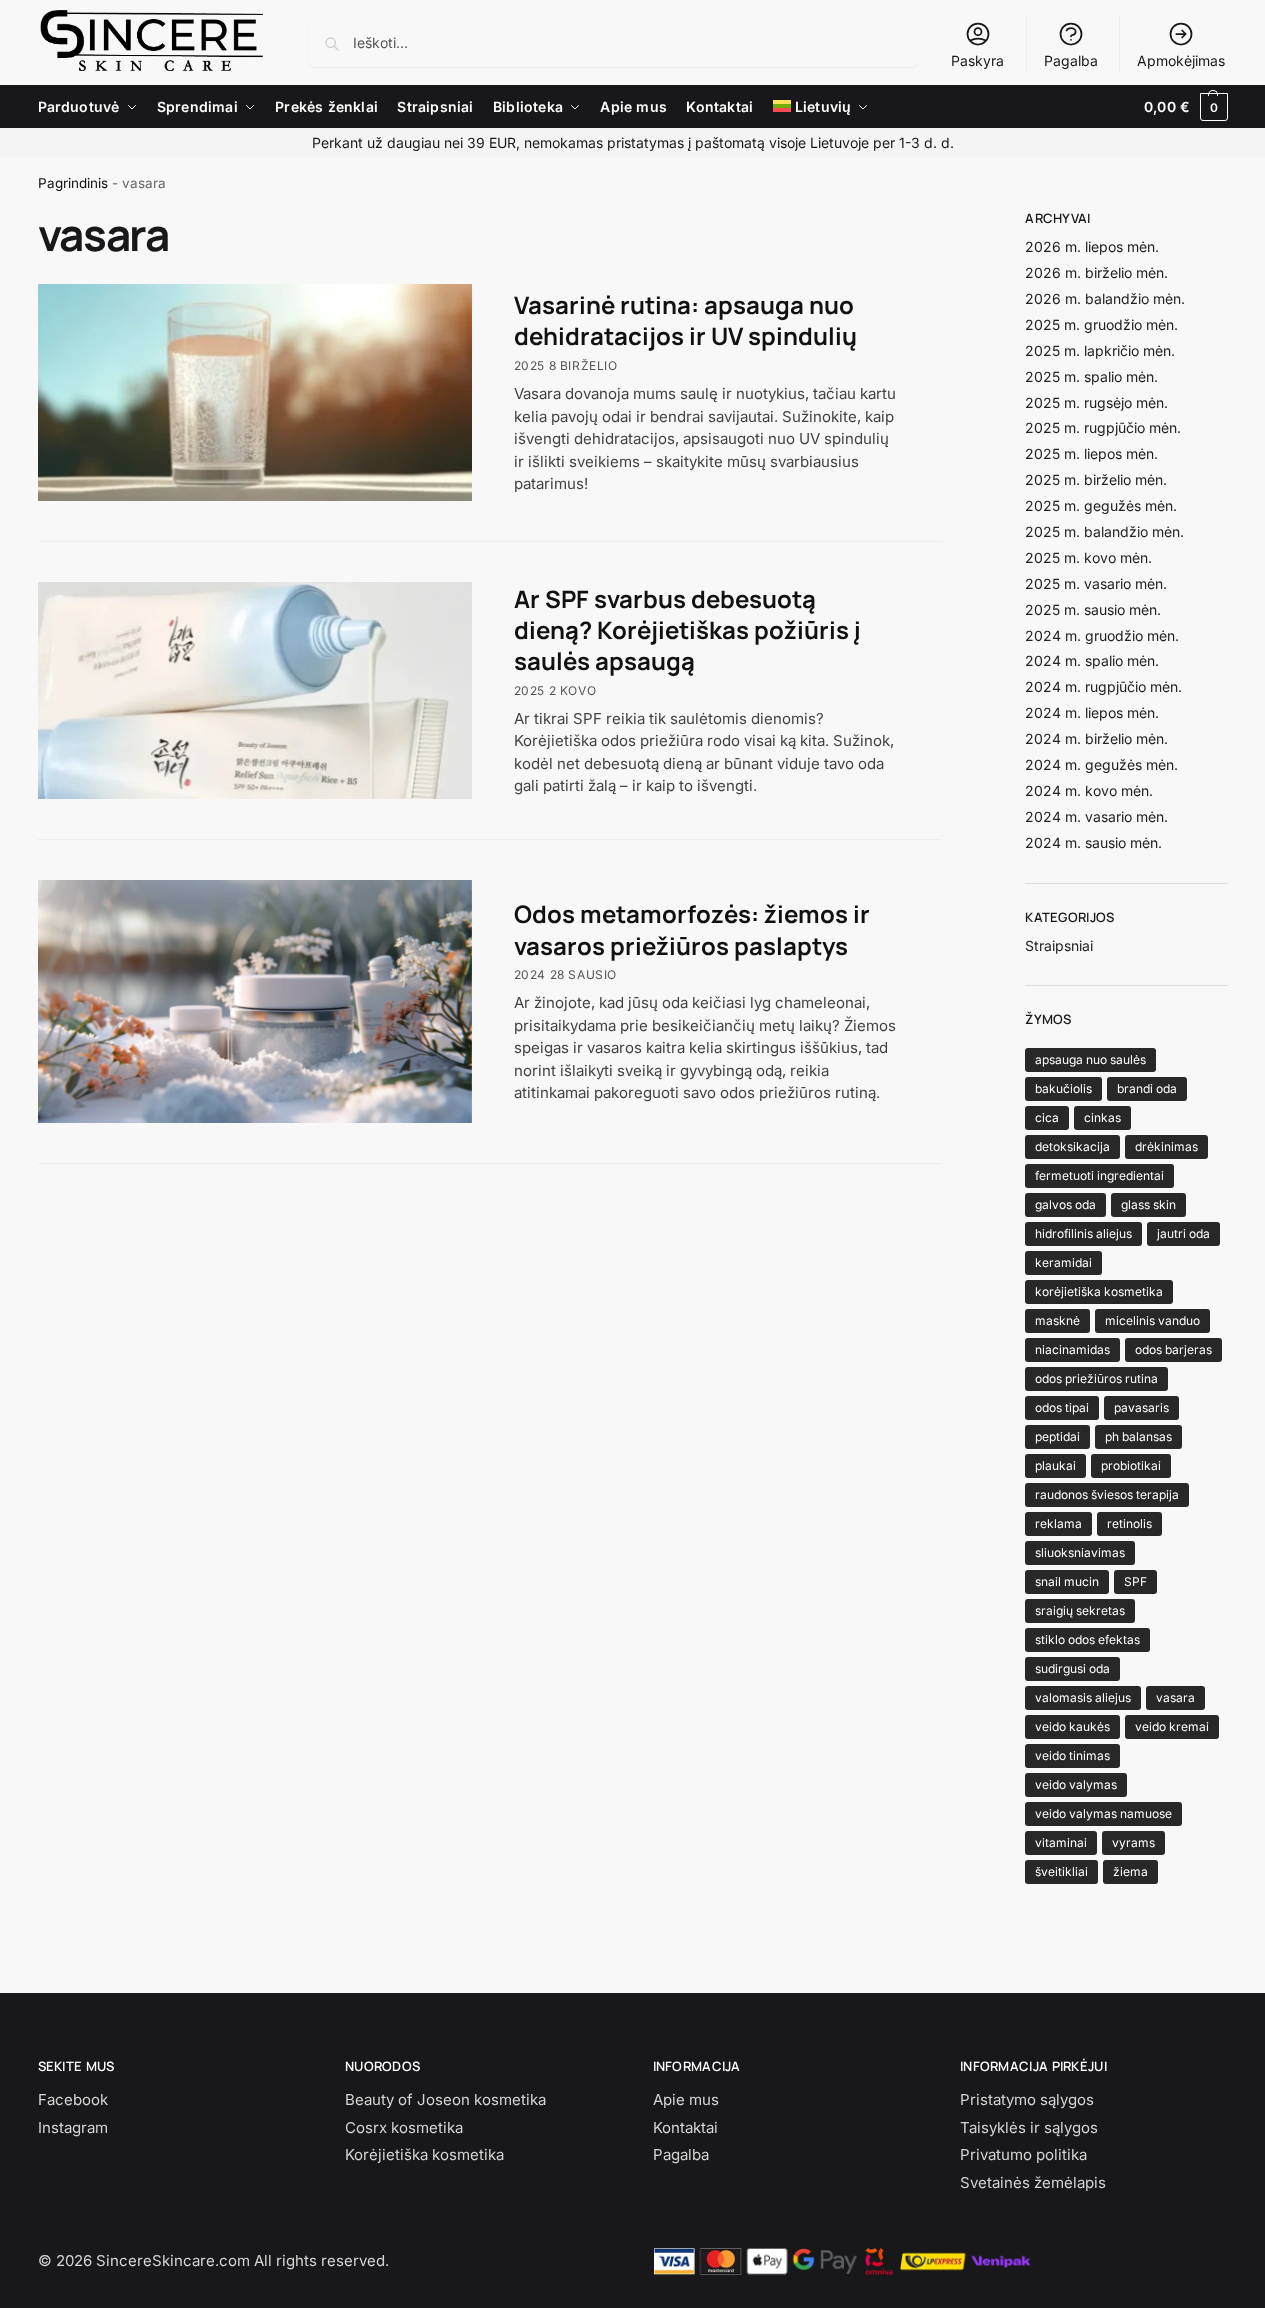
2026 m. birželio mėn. (1096, 272)
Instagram (73, 2127)
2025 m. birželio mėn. (1096, 479)
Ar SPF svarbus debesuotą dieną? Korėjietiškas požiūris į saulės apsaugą (687, 629)
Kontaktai (685, 2127)
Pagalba (1071, 60)
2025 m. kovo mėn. (1088, 557)
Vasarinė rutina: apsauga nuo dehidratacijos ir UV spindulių (685, 320)
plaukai (1055, 1465)
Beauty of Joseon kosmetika (445, 2099)
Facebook (73, 2099)
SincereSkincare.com (173, 2260)
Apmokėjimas (1181, 60)
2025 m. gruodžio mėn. (1101, 324)
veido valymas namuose (1103, 1813)
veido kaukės (1072, 1726)
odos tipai (1062, 1407)
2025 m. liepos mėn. (1091, 453)
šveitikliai (1061, 1871)
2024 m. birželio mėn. (1096, 738)
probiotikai (1131, 1465)
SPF (1135, 1581)
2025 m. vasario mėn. (1096, 583)
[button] (1185, 107)
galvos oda (1065, 1204)
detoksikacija (1072, 1146)
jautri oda (1183, 1233)
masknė (1057, 1320)
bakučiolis (1063, 1088)
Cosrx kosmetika (404, 2127)
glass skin (1148, 1204)
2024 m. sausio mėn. (1093, 842)
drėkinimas (1166, 1146)
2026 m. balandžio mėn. (1105, 298)
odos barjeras (1173, 1349)
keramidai (1063, 1262)
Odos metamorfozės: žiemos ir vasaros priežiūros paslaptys (692, 929)
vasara (1175, 1697)
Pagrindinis (73, 183)
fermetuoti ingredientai (1099, 1175)
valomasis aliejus (1083, 1697)
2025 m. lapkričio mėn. (1100, 350)
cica (1047, 1117)
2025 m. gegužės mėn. (1101, 505)
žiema (1130, 1871)
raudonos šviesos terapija (1107, 1494)
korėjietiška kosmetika (1099, 1291)
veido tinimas (1072, 1755)
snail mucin (1067, 1581)
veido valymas (1076, 1784)
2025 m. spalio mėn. (1091, 376)
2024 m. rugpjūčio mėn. (1103, 686)
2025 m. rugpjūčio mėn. (1103, 427)
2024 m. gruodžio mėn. (1102, 635)
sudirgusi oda (1072, 1668)
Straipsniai (1059, 945)
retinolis (1129, 1523)
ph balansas (1138, 1436)
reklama (1058, 1523)
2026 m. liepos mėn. (1092, 246)
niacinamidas (1072, 1349)
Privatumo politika (1023, 2154)
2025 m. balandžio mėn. (1104, 531)
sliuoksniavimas (1080, 1552)
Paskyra (977, 60)
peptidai (1057, 1436)
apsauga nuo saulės (1090, 1059)
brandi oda (1147, 1088)
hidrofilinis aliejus (1083, 1233)
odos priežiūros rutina (1096, 1378)
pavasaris (1141, 1407)
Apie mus (686, 2099)
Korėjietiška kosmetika (424, 2154)
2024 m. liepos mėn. (1092, 712)
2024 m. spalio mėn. (1092, 660)
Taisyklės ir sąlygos (1029, 2127)
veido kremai (1172, 1726)
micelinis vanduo (1152, 1320)
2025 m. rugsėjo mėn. (1096, 402)
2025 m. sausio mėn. (1093, 609)
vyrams (1133, 1842)
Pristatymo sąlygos (1027, 2099)
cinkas (1102, 1117)
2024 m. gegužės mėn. (1101, 764)
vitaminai (1061, 1842)
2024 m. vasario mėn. (1096, 816)
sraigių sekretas (1080, 1610)
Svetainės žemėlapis (1033, 2182)
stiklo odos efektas (1087, 1639)
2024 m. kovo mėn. (1089, 790)
